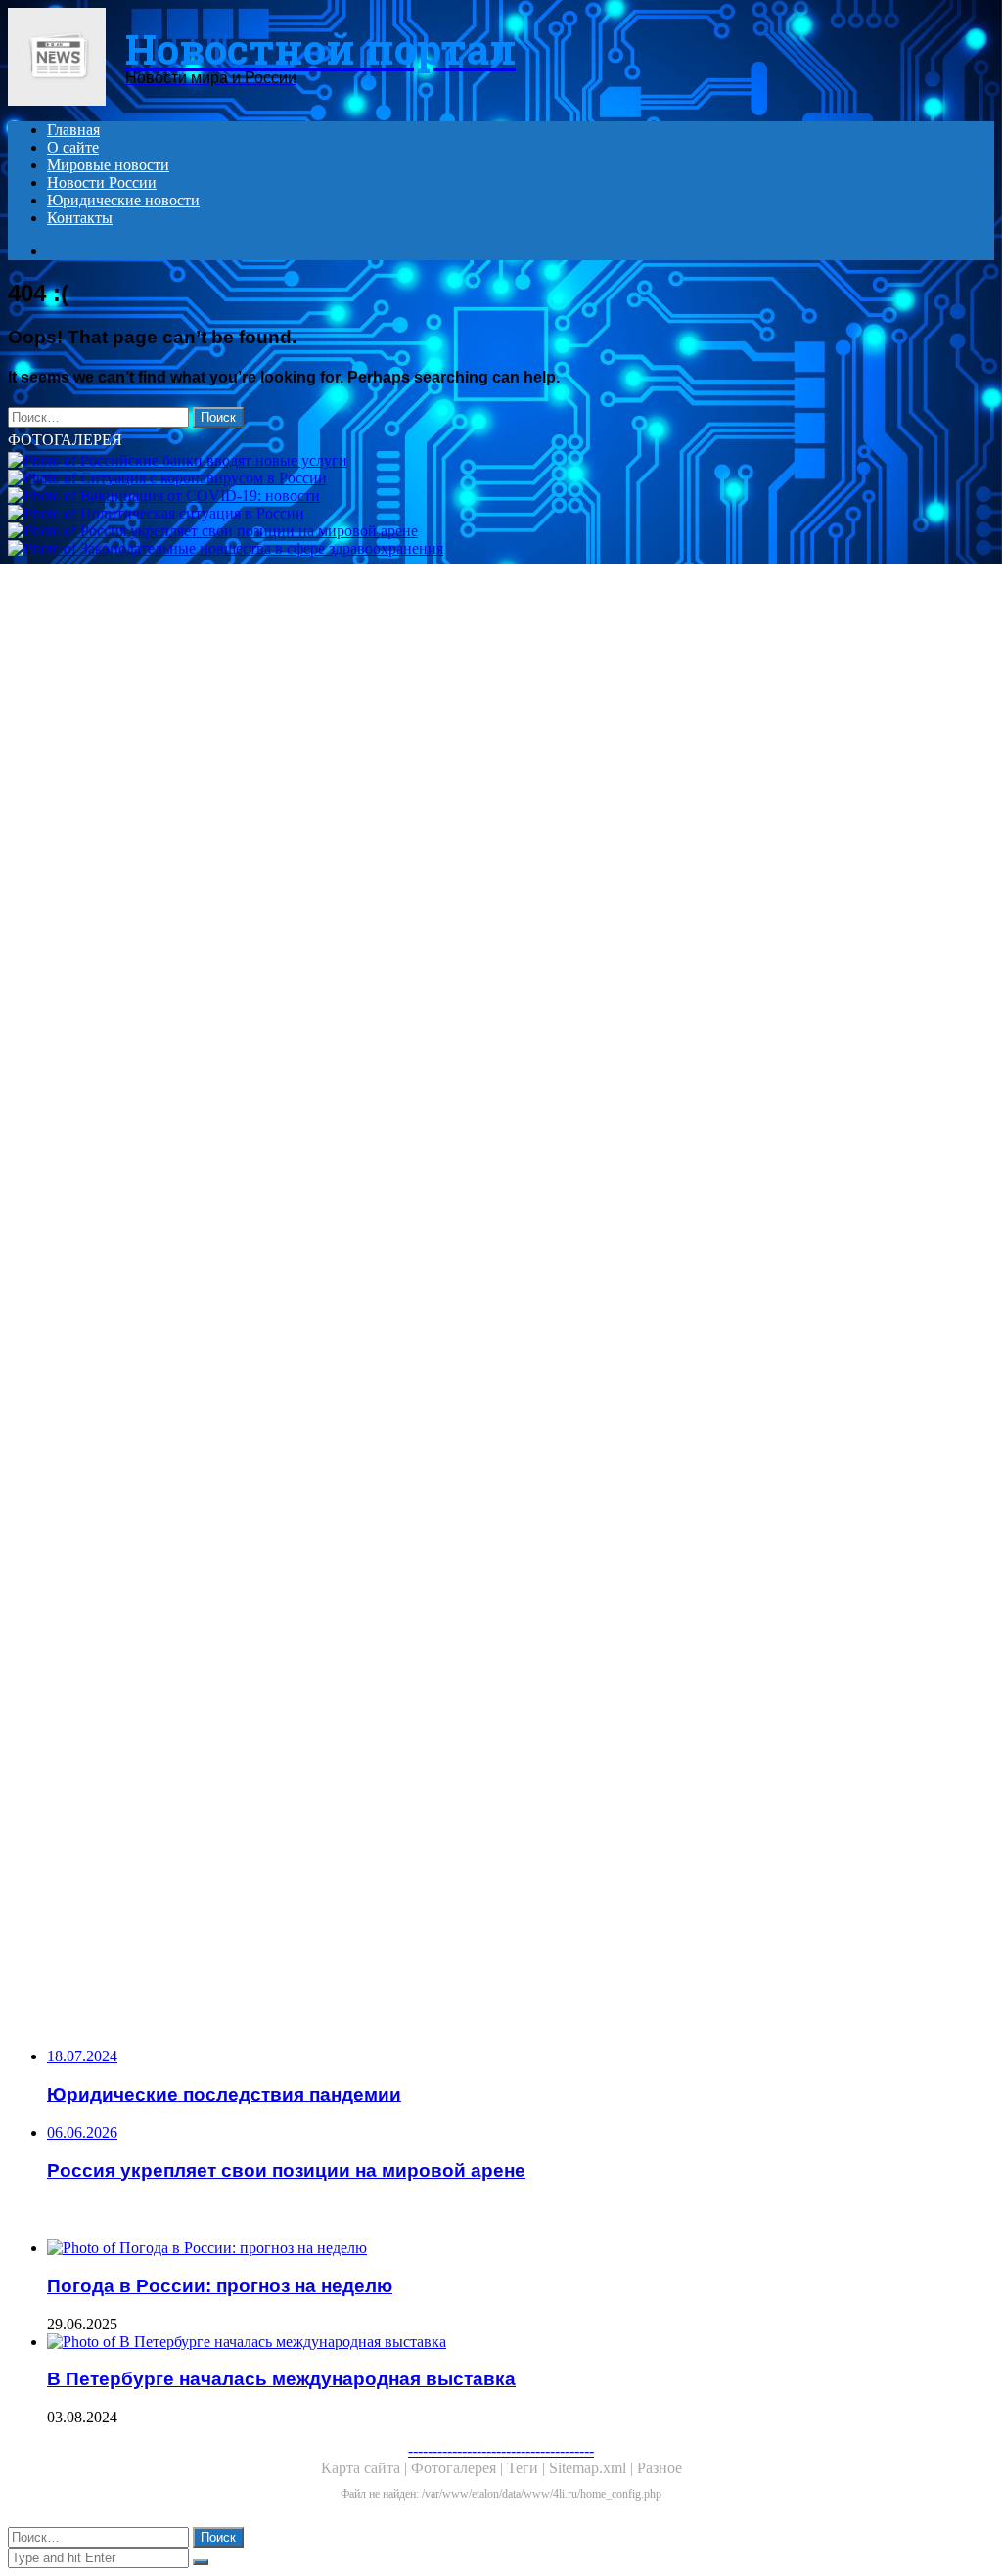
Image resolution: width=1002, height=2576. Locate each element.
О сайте (73, 147)
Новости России (102, 182)
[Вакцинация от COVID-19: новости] (501, 496)
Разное (660, 2468)
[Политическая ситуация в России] (501, 514)
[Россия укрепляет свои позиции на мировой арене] (501, 531)
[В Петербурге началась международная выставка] (521, 2342)
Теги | (528, 2468)
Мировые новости (108, 165)
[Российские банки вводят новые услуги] (501, 461)
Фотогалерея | (459, 2468)
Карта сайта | (366, 2468)
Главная (73, 130)
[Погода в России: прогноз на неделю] (521, 2248)
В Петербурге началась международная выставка (281, 2379)
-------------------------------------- (501, 2450)
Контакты (80, 218)
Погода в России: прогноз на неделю (220, 2286)
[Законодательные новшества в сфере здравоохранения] (501, 1274)
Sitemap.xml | (593, 2468)
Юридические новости (123, 200)
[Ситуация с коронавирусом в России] (501, 478)
